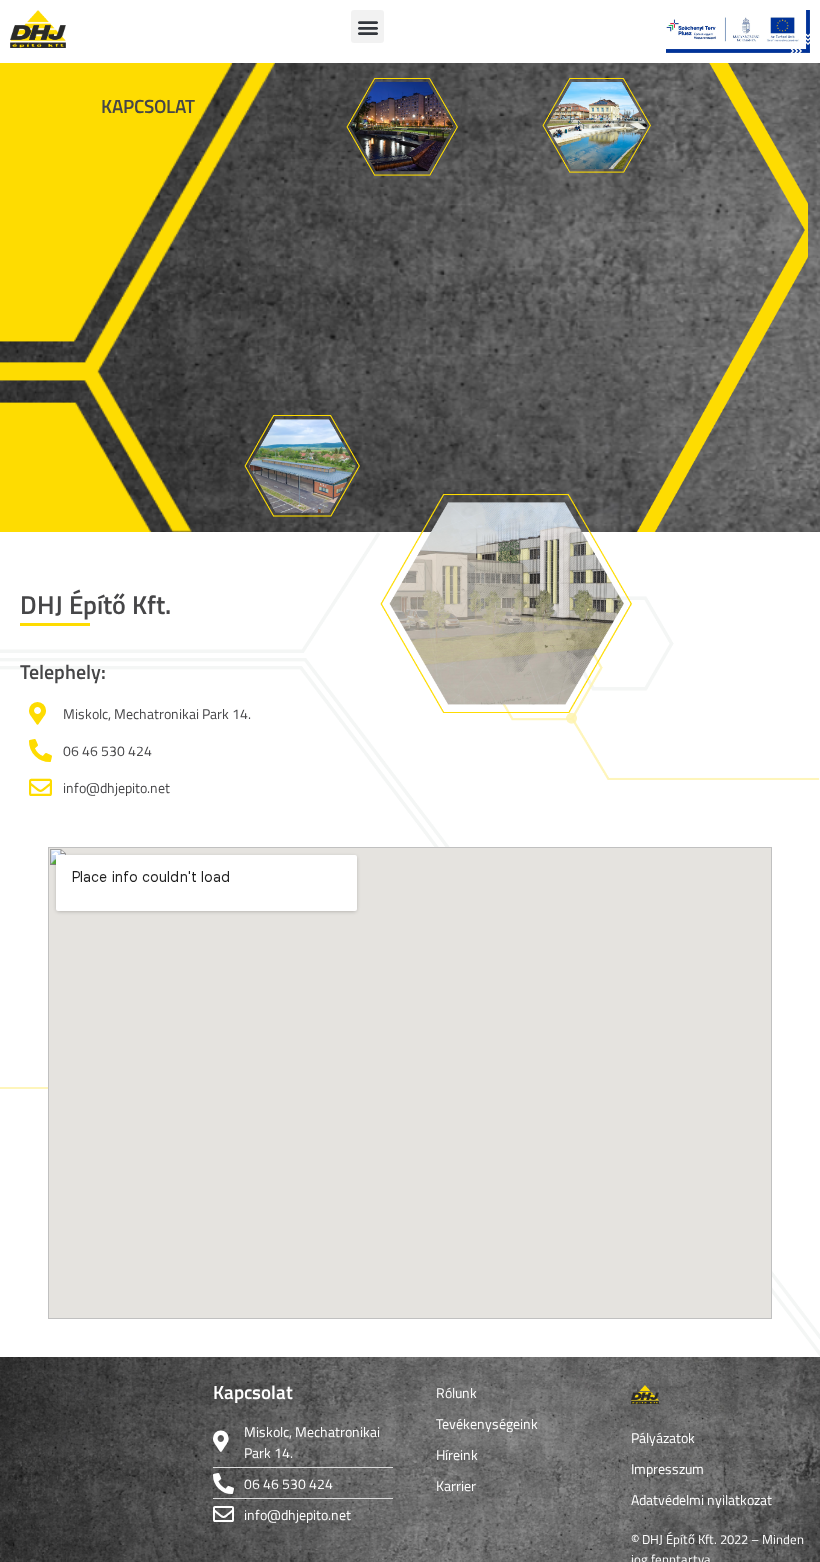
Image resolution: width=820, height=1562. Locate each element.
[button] (367, 26)
